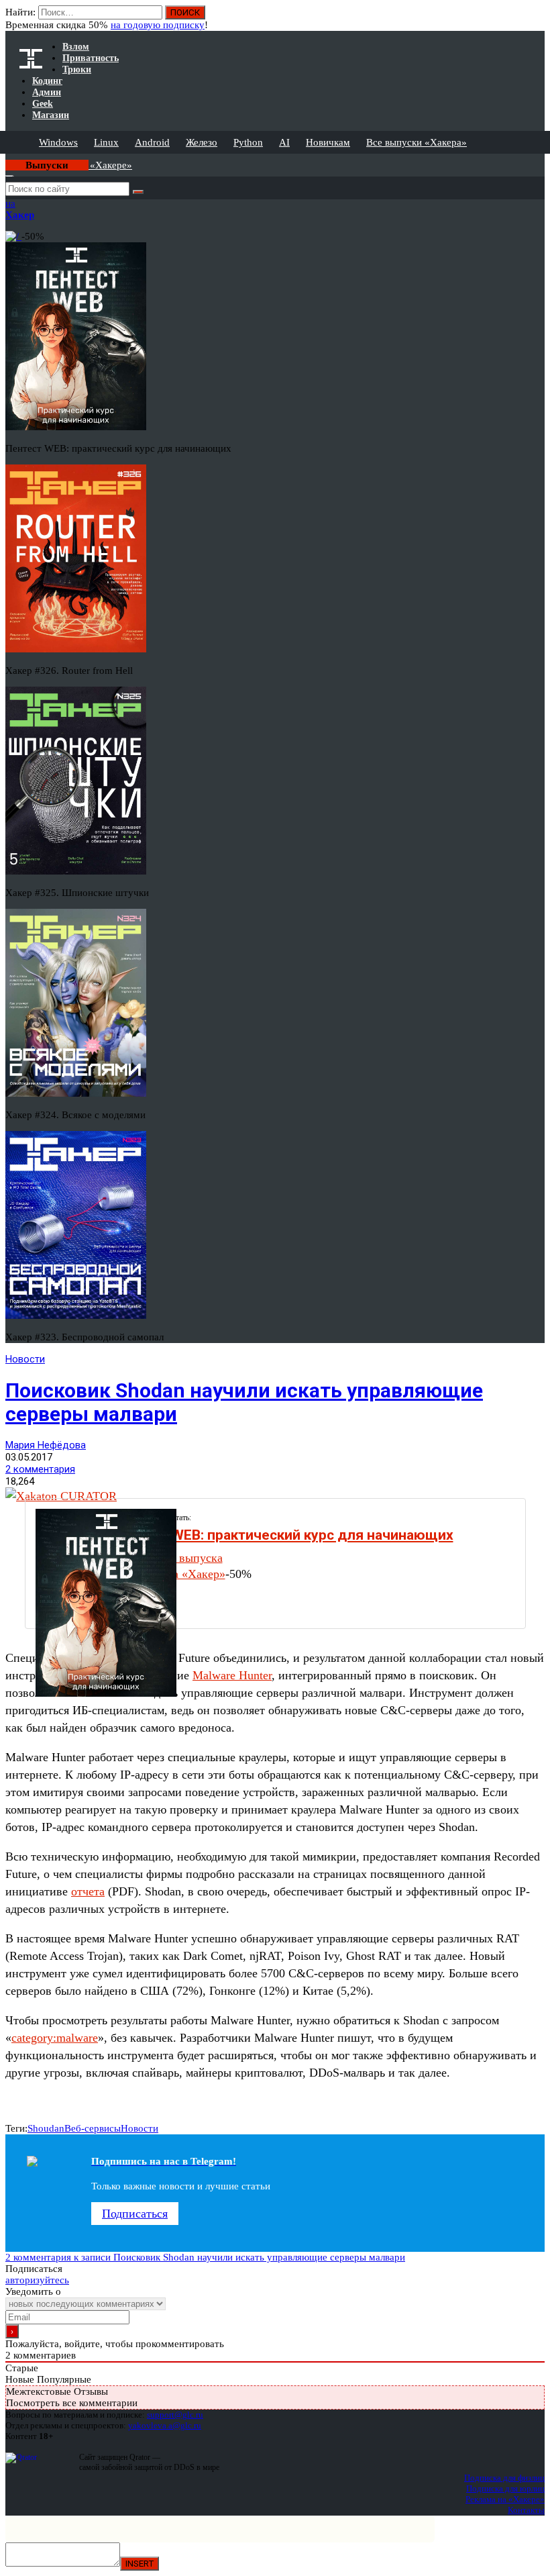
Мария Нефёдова (46, 1445)
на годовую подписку (158, 25)
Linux (106, 142)
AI (284, 142)
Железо (202, 142)
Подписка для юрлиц (505, 2488)
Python (248, 142)
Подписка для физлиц (504, 2478)
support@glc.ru (175, 2415)
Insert (140, 2564)
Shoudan (46, 2128)
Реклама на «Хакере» (505, 2499)
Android (152, 142)
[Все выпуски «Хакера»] (7, 159)
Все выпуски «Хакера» (417, 142)
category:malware (55, 2038)
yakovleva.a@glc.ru (165, 2425)
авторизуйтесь (37, 2280)
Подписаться (135, 2214)
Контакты (526, 2510)
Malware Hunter (232, 1675)
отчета (88, 1891)
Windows (58, 142)
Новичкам (328, 142)
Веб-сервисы (93, 2128)
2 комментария (40, 1469)
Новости (25, 1359)
